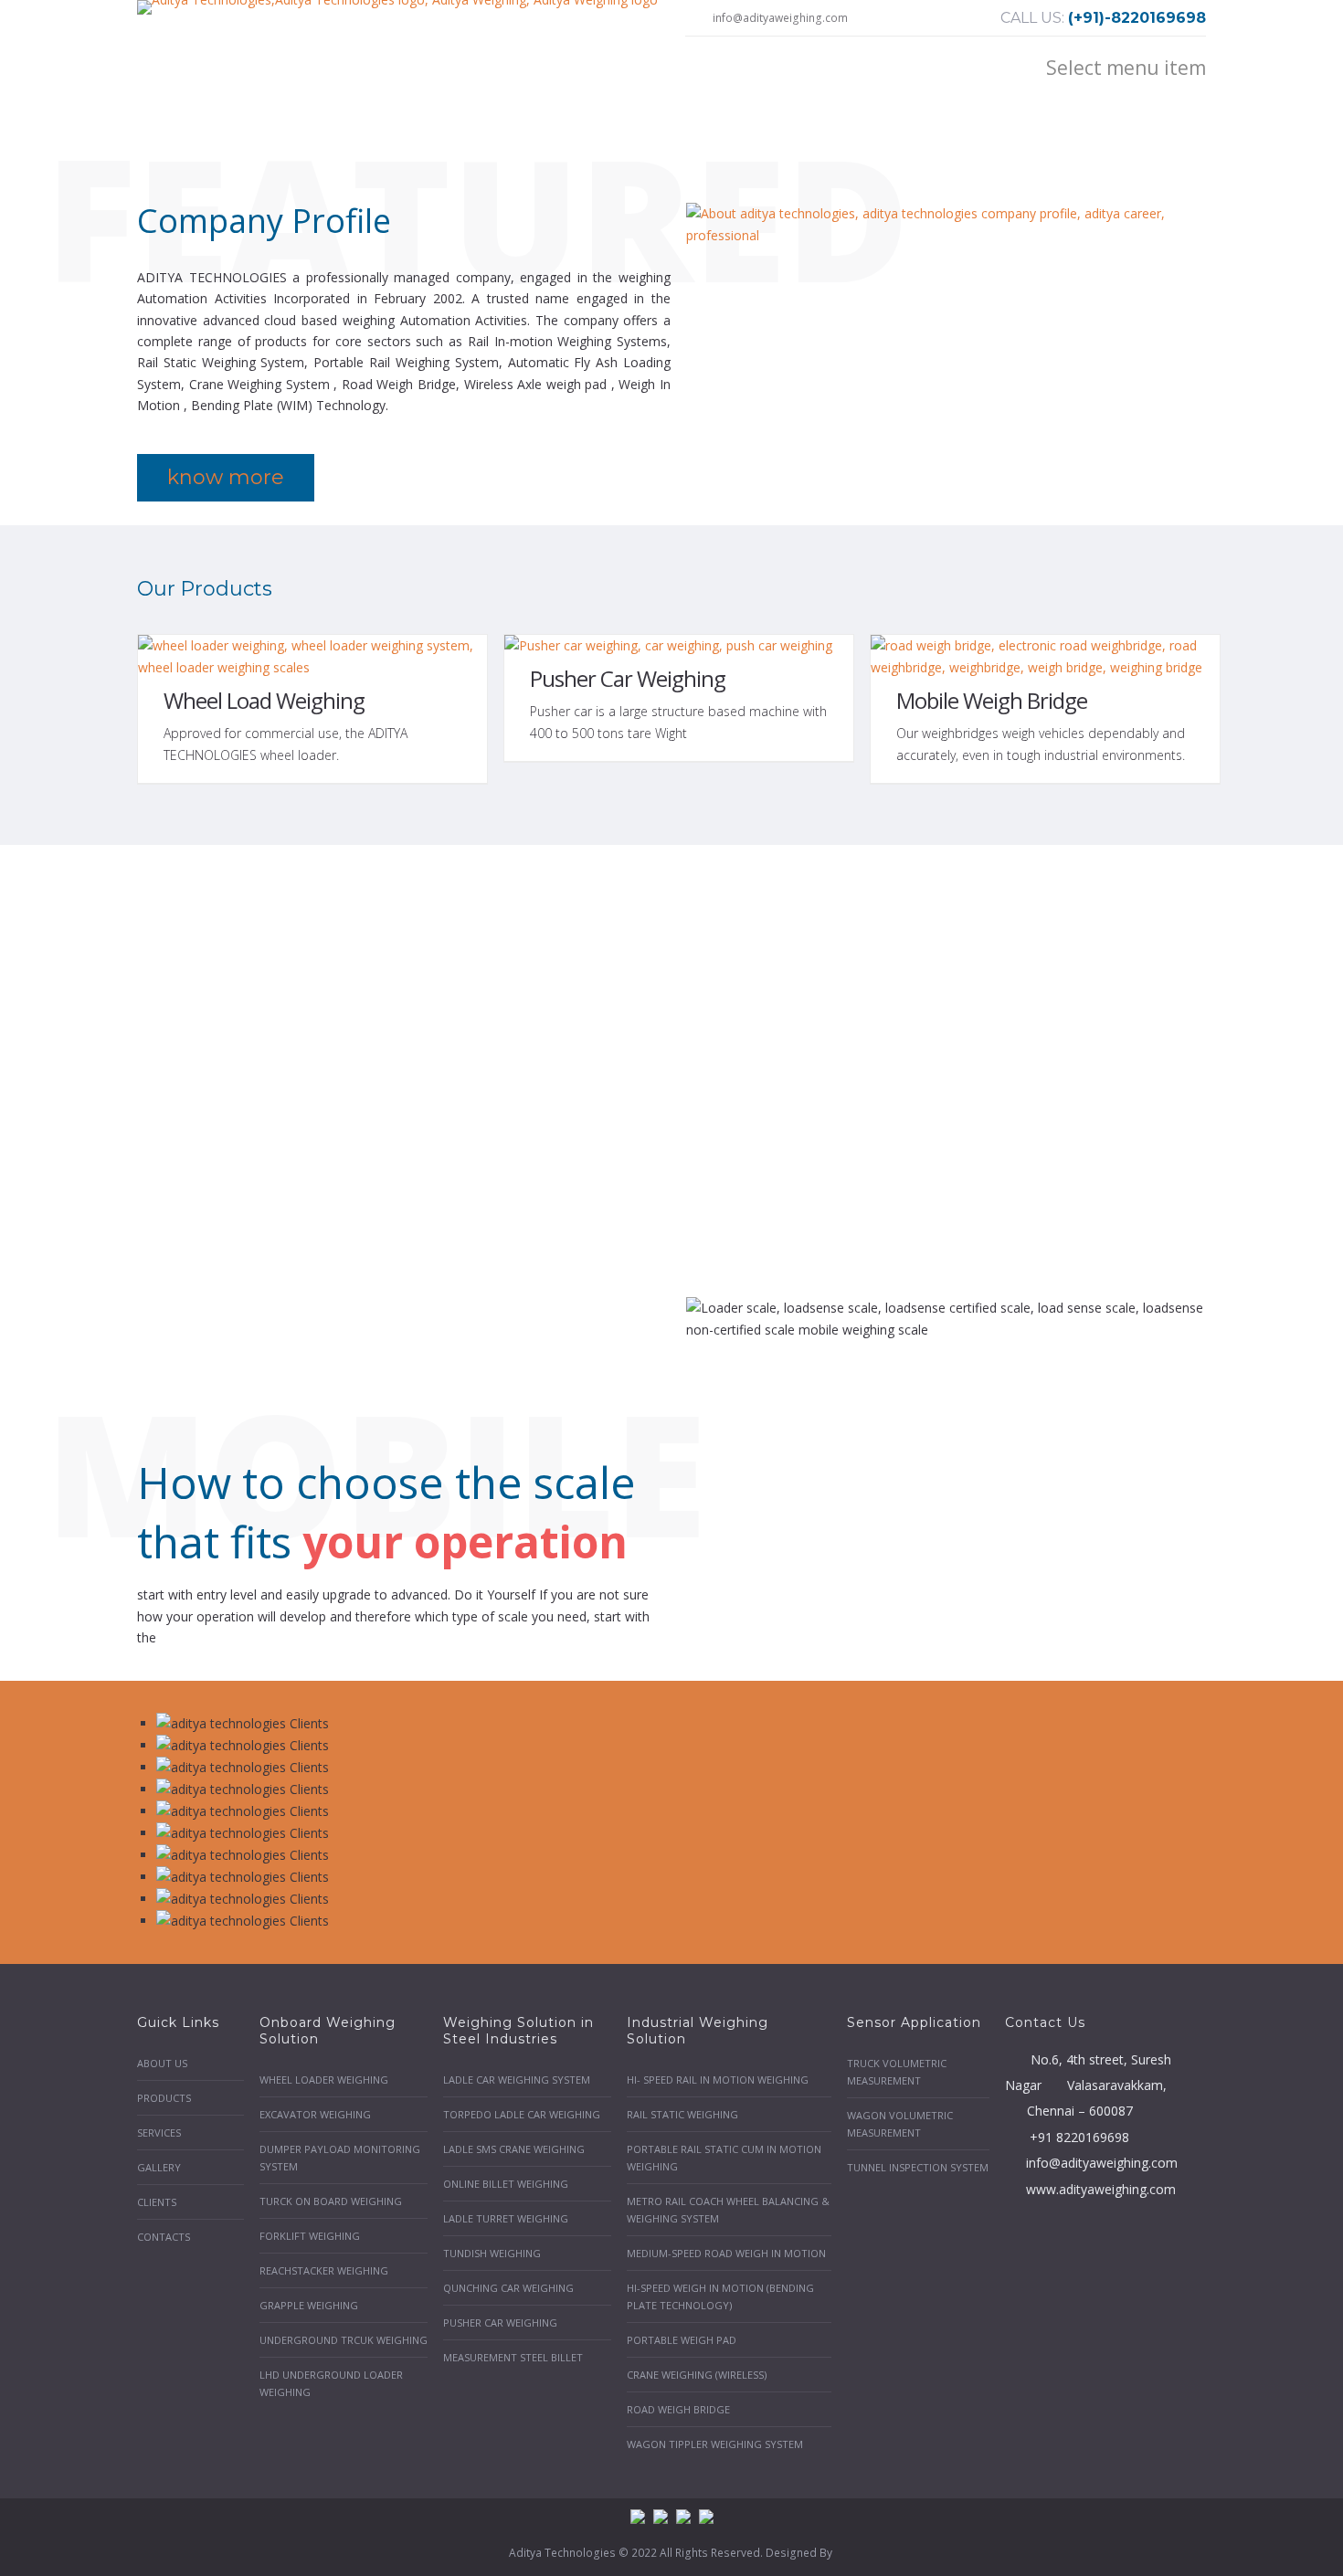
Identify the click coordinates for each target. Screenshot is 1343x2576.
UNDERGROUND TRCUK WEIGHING (344, 2340)
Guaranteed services (817, 1145)
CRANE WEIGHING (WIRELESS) (697, 2375)
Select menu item (1126, 68)
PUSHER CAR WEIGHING (500, 2323)
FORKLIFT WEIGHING (310, 2236)
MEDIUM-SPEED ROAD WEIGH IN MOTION (726, 2253)
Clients (157, 2202)
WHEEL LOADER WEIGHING (324, 2080)
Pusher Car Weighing (628, 678)
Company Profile (264, 221)
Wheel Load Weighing (264, 700)
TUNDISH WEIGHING (492, 2253)
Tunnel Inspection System (918, 2167)
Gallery (159, 2167)
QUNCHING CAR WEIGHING (508, 2288)
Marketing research (1092, 1145)
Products (164, 2098)
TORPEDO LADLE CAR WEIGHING (522, 2114)
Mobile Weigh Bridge (992, 700)
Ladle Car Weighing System (517, 2080)
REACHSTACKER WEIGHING (324, 2270)
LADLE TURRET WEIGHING (506, 2218)
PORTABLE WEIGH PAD (682, 2340)
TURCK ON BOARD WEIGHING (331, 2201)
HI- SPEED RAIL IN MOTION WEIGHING (718, 2080)
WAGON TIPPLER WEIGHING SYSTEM (715, 2444)
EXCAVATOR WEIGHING (315, 2114)
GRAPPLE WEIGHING (309, 2305)
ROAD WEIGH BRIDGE (678, 2409)
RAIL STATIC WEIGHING (682, 2114)
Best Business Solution (267, 1145)
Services (159, 2133)
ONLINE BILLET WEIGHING (506, 2184)
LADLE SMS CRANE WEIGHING (514, 2149)
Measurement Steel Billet (513, 2357)
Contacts (164, 2237)
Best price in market (542, 1145)
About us (162, 2063)
